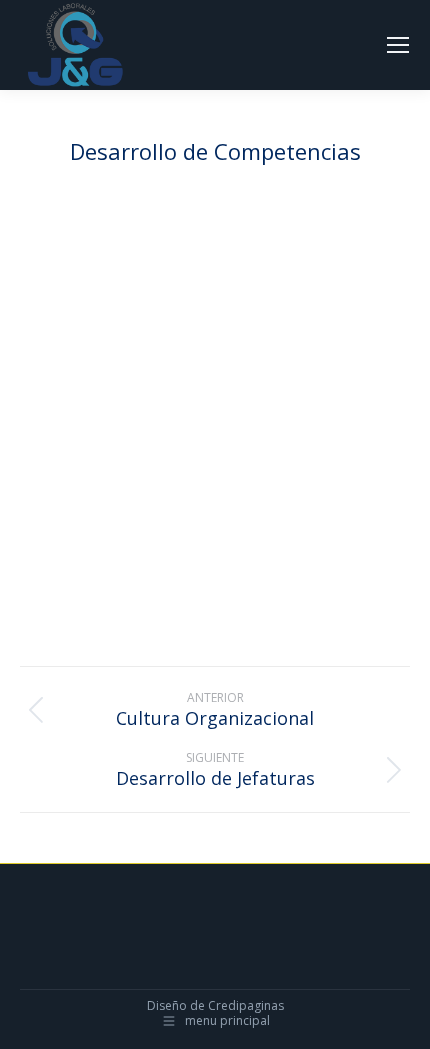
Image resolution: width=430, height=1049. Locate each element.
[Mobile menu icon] (398, 45)
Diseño (167, 1005)
